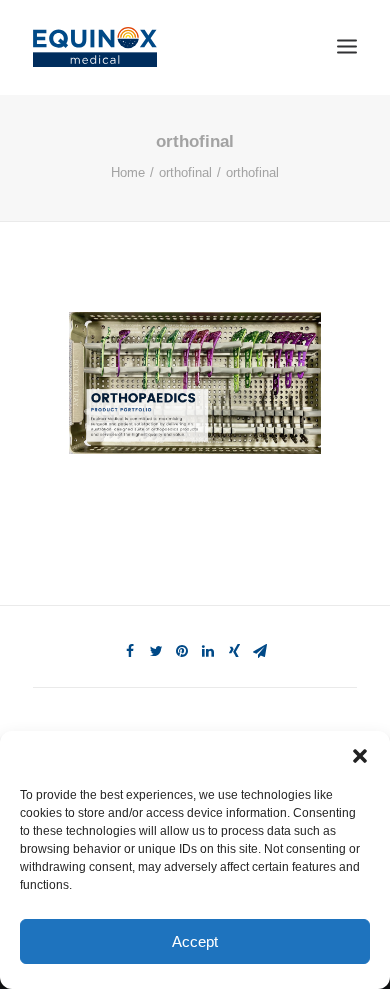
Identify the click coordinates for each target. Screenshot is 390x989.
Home (128, 172)
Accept (195, 941)
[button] (360, 756)
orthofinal (185, 172)
